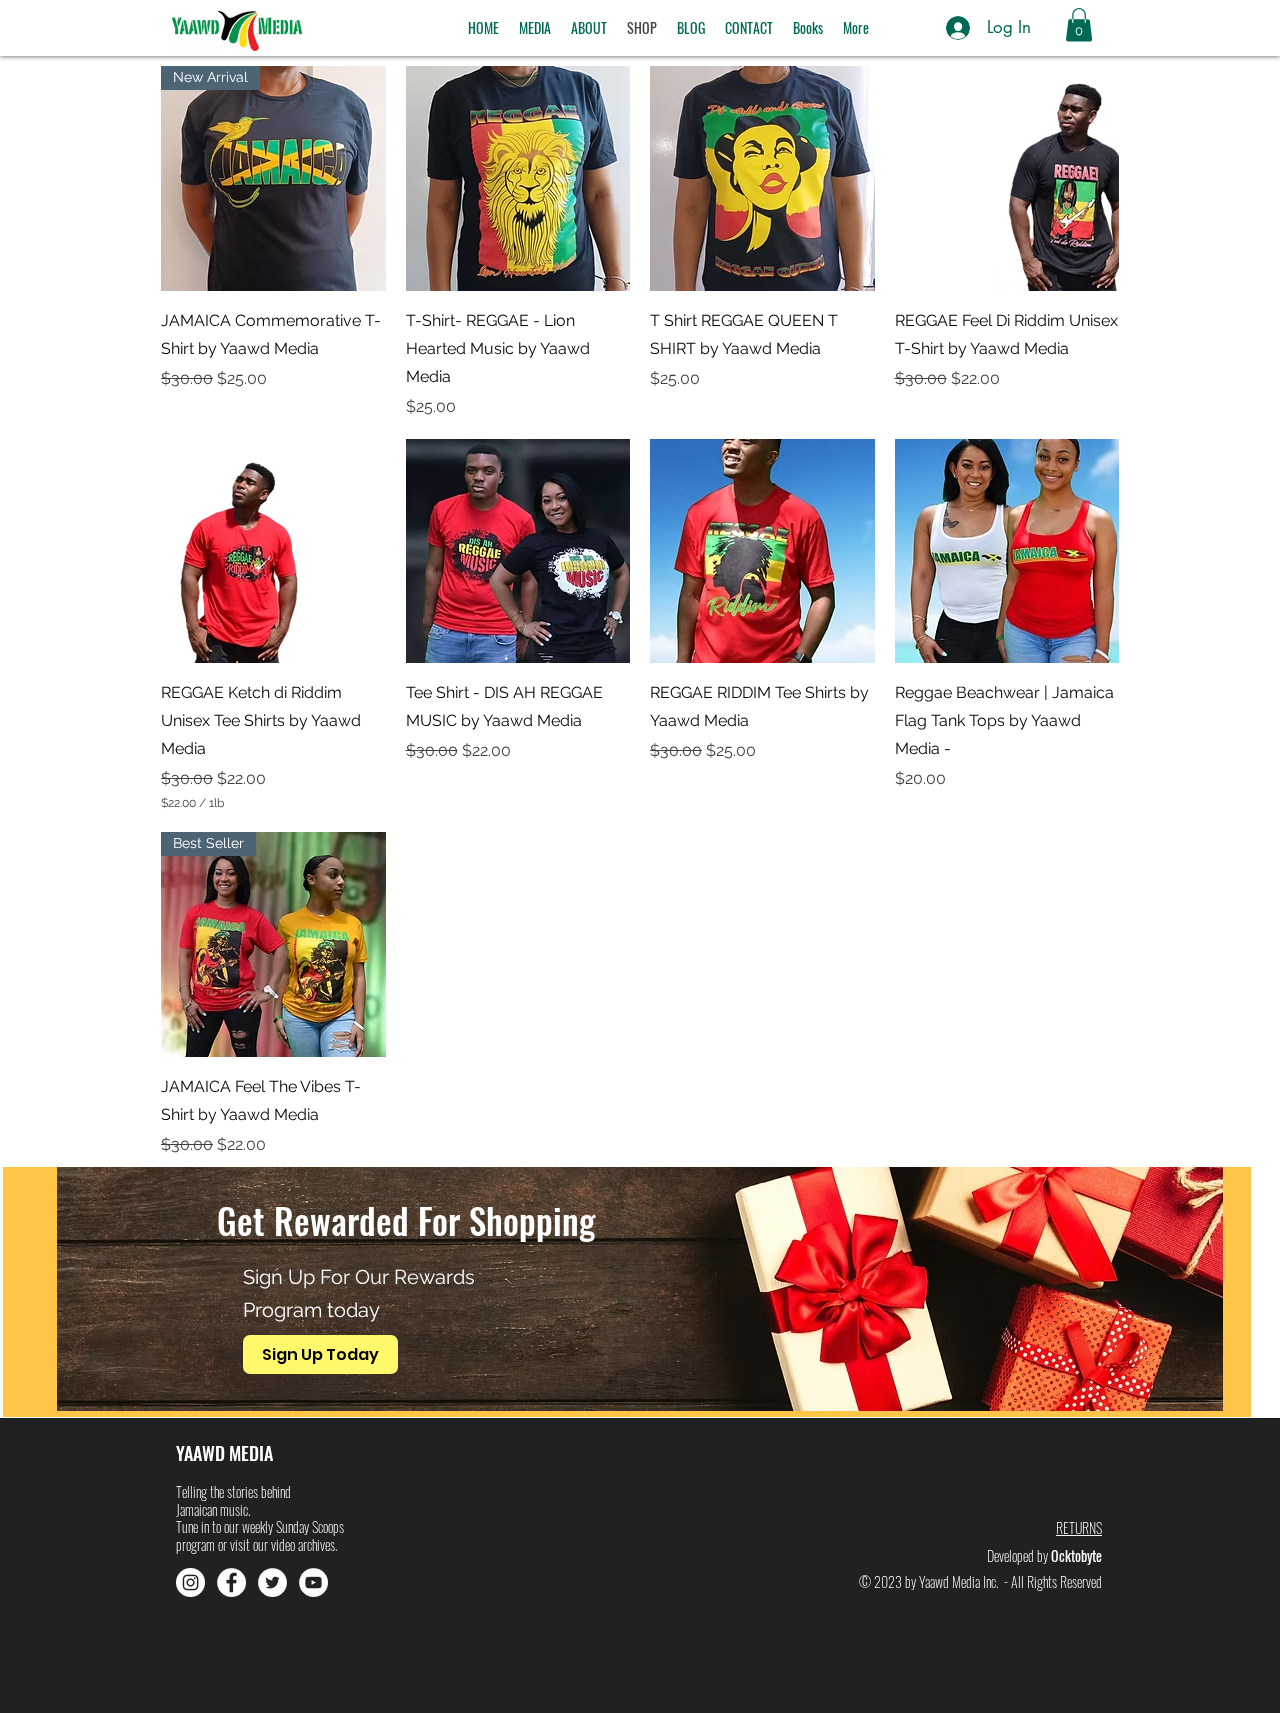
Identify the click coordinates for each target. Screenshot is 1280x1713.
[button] (535, 28)
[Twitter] (272, 1582)
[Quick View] (518, 178)
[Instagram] (190, 1582)
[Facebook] (231, 1582)
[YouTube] (313, 1582)
